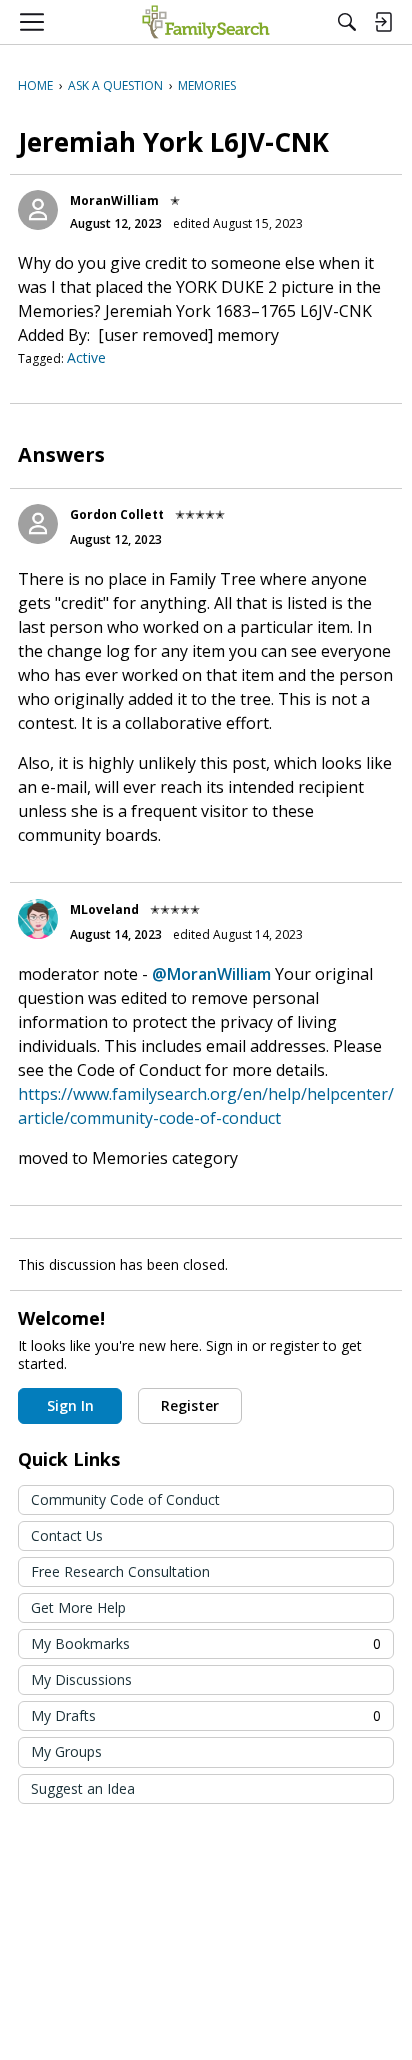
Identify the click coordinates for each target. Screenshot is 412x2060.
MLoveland (104, 909)
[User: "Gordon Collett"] (38, 524)
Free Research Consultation (120, 1571)
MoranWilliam (114, 200)
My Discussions (81, 1679)
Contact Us (67, 1535)
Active (86, 357)
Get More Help (78, 1607)
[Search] (347, 22)
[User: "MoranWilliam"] (38, 210)
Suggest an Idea (83, 1788)
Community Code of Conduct (125, 1499)
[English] (205, 22)
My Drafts (206, 1715)
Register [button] (190, 1405)
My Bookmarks (206, 1643)
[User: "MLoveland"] (38, 919)
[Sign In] (383, 22)
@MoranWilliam (211, 974)
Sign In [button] (70, 1405)
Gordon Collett (117, 514)
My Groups (66, 1751)
